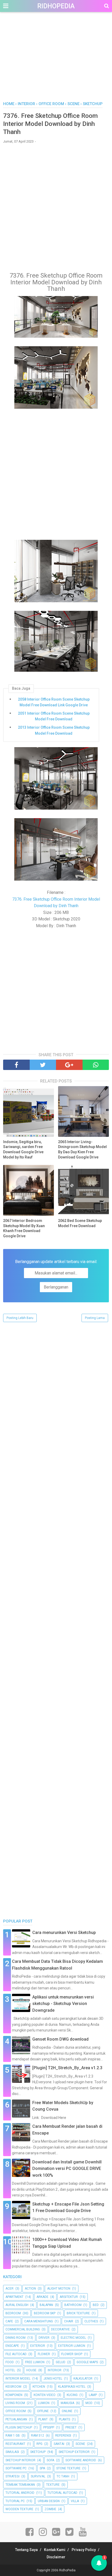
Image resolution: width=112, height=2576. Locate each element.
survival (38, 2476)
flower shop (72, 2354)
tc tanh (63, 2476)
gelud (61, 2362)
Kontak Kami (55, 2550)
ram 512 (38, 2436)
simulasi (12, 2452)
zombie (50, 2509)
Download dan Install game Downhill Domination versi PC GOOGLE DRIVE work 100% (67, 2169)
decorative (60, 2329)
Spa (42, 2468)
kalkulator (83, 2379)
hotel (10, 2370)
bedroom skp (45, 2313)
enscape (12, 2346)
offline (43, 2411)
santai (59, 2444)
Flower (44, 2354)
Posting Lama (95, 1318)
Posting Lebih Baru (20, 1318)
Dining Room (15, 2338)
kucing (72, 2395)
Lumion (44, 2403)
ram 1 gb (13, 2436)
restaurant (15, 2444)
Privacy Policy (84, 2550)
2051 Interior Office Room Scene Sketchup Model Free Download (54, 716)
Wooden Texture (19, 2509)
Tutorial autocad (62, 2493)
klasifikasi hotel (72, 2387)
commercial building (23, 2329)
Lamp (93, 2395)
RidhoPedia (56, 6)
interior (55, 2370)
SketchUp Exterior (74, 2452)
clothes (91, 2321)
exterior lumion (72, 2346)
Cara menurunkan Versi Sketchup (64, 1933)
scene (80, 2444)
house (31, 2370)
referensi (63, 2436)
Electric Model (73, 2338)
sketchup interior (20, 2460)
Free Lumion (35, 2362)
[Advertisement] (56, 62)
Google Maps (87, 2362)
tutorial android (20, 2493)
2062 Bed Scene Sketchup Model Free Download (80, 1223)
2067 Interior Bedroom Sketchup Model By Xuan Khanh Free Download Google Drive (24, 1228)
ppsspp (49, 2427)
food (10, 2362)
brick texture (78, 2313)
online (67, 2411)
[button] (99, 2563)
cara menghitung (39, 2321)
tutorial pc (15, 2501)
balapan (46, 2305)
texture (53, 2485)
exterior (38, 2346)
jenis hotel (53, 2379)
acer (10, 2289)
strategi (13, 2476)
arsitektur (69, 2297)
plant (43, 2419)
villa (75, 2501)
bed (96, 2305)
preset (71, 2427)
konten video (45, 2395)
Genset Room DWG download (60, 2039)
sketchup (38, 2452)
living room (15, 2403)
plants (64, 2419)
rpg (39, 2444)
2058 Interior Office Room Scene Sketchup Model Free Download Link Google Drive (54, 702)
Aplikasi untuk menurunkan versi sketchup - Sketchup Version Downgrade (63, 2004)
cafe (9, 2321)
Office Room (16, 2411)
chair (69, 2321)
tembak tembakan (20, 2485)
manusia (67, 2403)
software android (81, 2460)
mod (89, 2403)
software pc (16, 2468)
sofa (50, 2460)
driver (44, 2338)
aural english (17, 2305)
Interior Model (18, 2379)
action (30, 2289)
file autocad (16, 2354)
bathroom (73, 2305)
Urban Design (49, 2501)
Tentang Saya (26, 2550)
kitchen (39, 2387)
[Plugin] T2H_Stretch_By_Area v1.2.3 (67, 2068)
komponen (14, 2395)
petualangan (16, 2419)
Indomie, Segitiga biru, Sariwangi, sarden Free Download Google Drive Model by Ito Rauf (23, 1149)
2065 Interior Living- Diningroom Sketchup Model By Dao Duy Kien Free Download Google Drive (82, 1149)
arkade (42, 2297)
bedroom (13, 2313)
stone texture (68, 2468)
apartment (14, 2297)
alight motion (59, 2289)
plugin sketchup (19, 2427)
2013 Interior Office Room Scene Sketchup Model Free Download (54, 730)
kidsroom (13, 2387)
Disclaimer (56, 2557)
